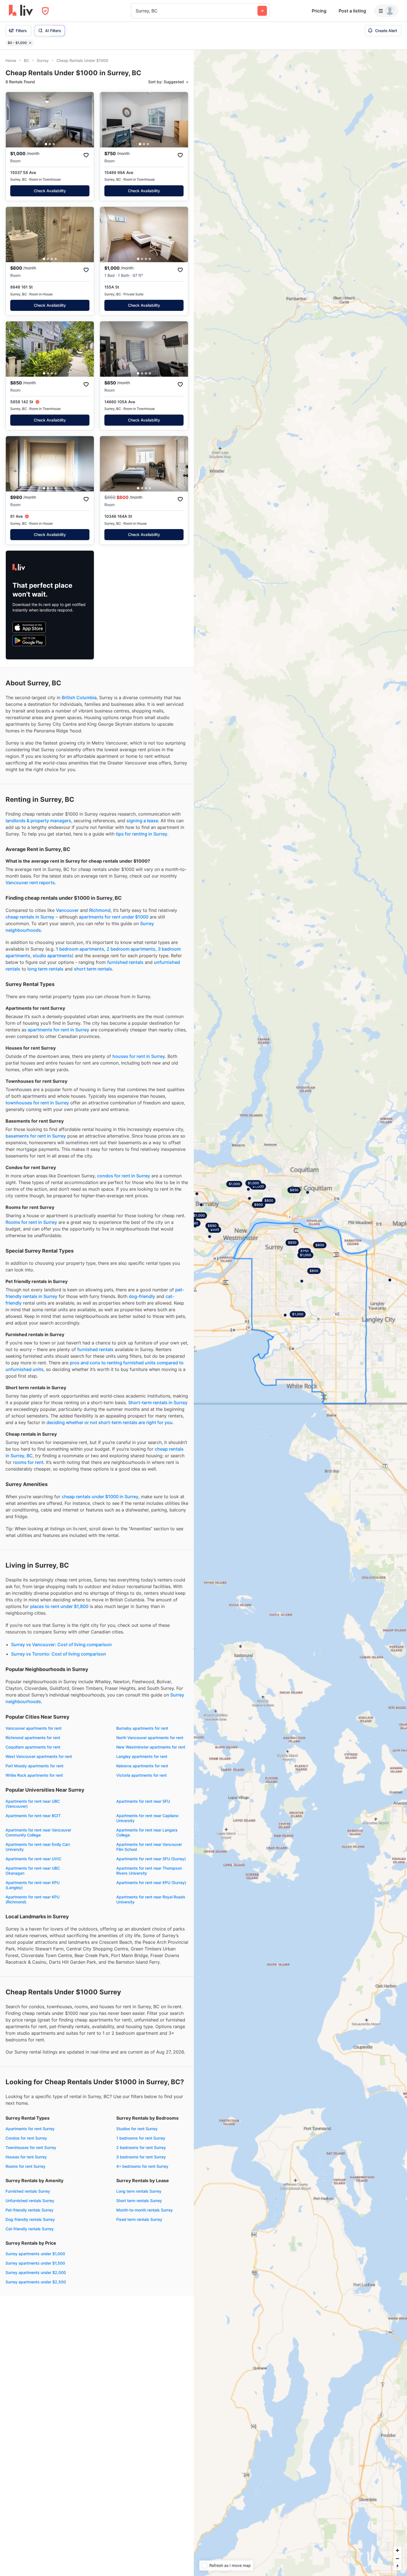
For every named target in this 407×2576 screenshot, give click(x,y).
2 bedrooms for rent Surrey (141, 2147)
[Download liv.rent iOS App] (29, 627)
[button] (46, 144)
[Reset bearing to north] (397, 2566)
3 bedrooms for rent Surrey (141, 2157)
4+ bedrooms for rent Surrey (142, 2166)
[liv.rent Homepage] (21, 11)
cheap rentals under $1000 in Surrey (100, 1497)
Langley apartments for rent (142, 1756)
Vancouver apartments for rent (34, 1728)
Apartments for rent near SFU (143, 1801)
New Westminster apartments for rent (151, 1747)
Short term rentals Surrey (139, 2201)
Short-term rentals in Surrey (158, 1403)
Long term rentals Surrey (139, 2191)
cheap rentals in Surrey (30, 917)
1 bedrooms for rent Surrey (141, 2138)
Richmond (100, 910)
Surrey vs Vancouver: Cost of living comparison (61, 1645)
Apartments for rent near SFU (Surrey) (151, 1859)
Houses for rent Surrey (26, 2157)
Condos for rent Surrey (26, 2138)
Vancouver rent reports (30, 883)
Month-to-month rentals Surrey (145, 2210)
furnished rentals (125, 962)
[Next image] (86, 120)
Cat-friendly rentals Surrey (30, 2229)
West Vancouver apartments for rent (39, 1756)
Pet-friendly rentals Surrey (29, 2210)
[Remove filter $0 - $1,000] (30, 43)
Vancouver (67, 910)
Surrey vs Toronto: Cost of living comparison (59, 1654)
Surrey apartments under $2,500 (36, 2282)
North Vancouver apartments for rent (150, 1738)
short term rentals (93, 969)
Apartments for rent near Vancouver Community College (38, 1832)
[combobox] (136, 11)
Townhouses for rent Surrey (31, 2147)
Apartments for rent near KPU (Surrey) (151, 1882)
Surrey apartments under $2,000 (36, 2272)
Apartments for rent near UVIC (33, 1859)
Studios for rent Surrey (137, 2129)
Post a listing (352, 11)
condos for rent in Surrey (124, 1176)
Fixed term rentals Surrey (139, 2219)
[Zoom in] (397, 2550)
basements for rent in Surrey (36, 1136)
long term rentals (45, 969)
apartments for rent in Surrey (58, 1030)
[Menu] (386, 11)
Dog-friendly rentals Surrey (30, 2219)
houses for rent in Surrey (139, 1056)
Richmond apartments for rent (33, 1738)
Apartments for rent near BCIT (33, 1816)
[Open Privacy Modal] (45, 11)
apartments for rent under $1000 (114, 917)
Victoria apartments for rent (141, 1775)
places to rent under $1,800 (59, 1606)
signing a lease (142, 821)
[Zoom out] (397, 2558)
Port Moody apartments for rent (34, 1766)
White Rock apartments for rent (34, 1775)
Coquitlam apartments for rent (33, 1747)
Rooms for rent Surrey (25, 2166)
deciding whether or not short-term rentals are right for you (110, 1422)
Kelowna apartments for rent (142, 1766)
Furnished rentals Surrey (28, 2191)
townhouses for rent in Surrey (37, 1103)
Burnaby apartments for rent (142, 1728)
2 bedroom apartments (131, 949)
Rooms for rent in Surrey (31, 1222)
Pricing (319, 11)
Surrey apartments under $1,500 (35, 2263)
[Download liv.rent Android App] (29, 641)
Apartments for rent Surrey (30, 2129)
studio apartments (52, 956)
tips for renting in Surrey (141, 834)
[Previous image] (14, 120)
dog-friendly (142, 1296)
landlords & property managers (38, 821)
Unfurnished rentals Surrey (30, 2201)
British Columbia (79, 698)
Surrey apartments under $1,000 (35, 2254)
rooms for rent (28, 1462)
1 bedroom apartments (80, 949)
